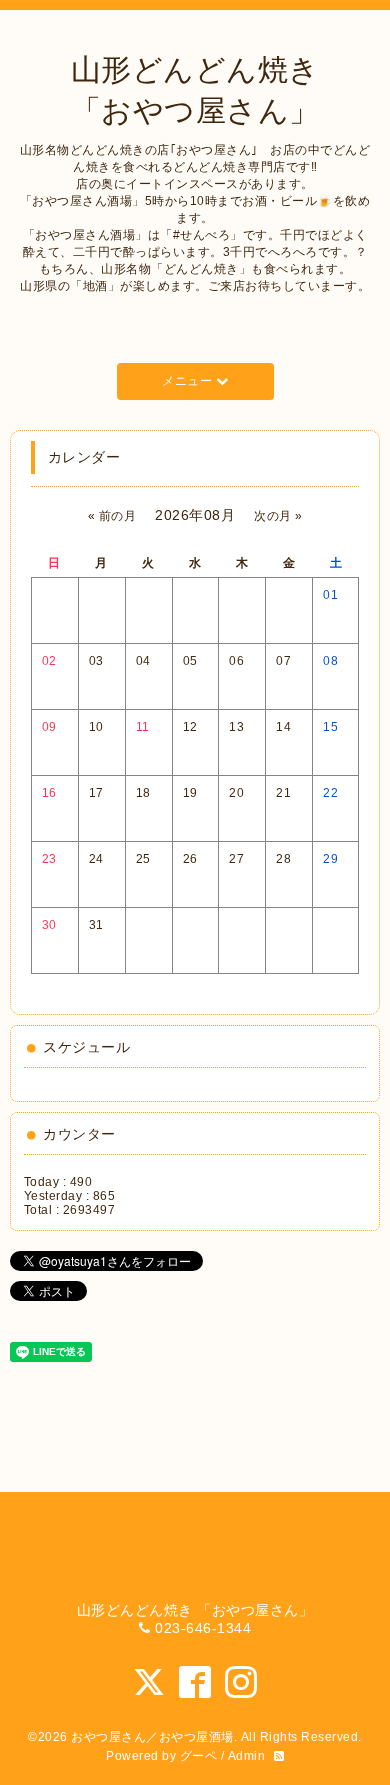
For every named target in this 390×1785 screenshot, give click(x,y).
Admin (247, 1756)
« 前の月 (112, 516)
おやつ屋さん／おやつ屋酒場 (152, 1737)
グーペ (199, 1756)
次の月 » (278, 516)
